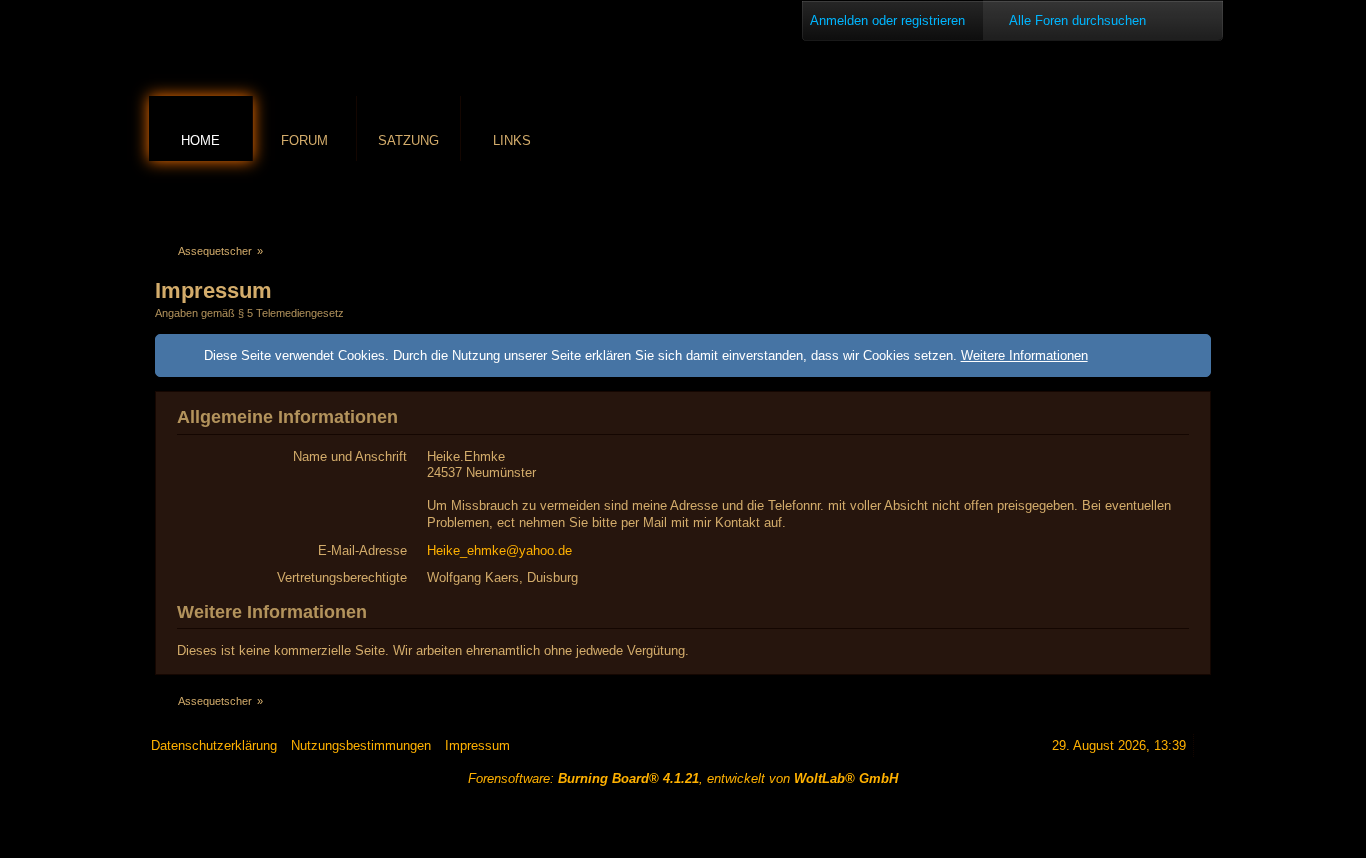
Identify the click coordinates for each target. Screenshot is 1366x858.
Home (200, 140)
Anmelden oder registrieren (887, 20)
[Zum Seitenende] (1200, 196)
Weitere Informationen (1024, 355)
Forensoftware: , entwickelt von (683, 778)
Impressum (477, 745)
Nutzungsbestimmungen (361, 745)
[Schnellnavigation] (1172, 196)
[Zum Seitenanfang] (1208, 745)
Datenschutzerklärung (214, 745)
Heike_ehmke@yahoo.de (499, 550)
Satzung (408, 140)
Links (512, 140)
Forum (304, 140)
